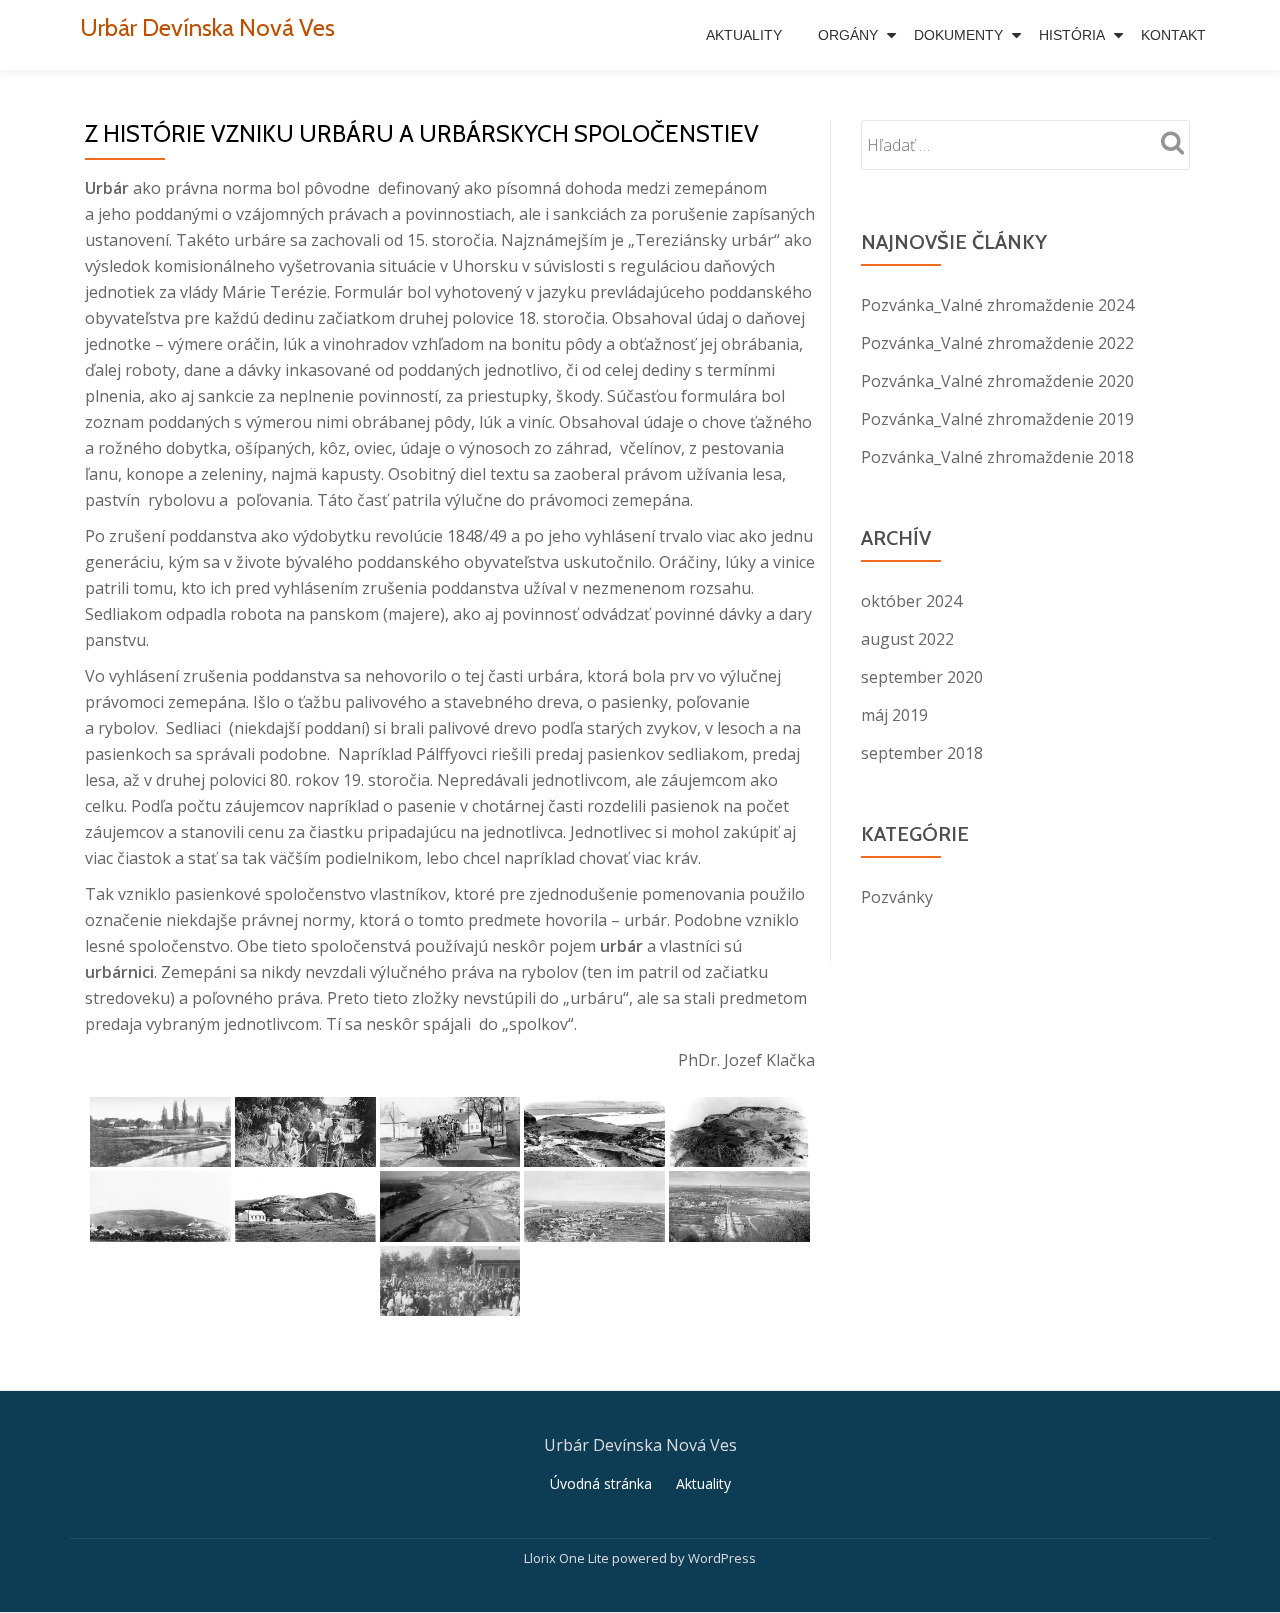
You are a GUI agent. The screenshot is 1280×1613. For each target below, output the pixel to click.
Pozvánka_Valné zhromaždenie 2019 (997, 419)
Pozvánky (897, 897)
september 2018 (922, 753)
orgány (848, 35)
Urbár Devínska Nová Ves (207, 27)
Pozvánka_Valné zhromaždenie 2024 (997, 305)
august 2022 (907, 639)
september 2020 (922, 677)
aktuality (744, 35)
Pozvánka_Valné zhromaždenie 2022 (997, 343)
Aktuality (703, 1483)
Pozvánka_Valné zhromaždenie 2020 (997, 381)
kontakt (1173, 35)
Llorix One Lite (568, 1558)
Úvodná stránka (601, 1483)
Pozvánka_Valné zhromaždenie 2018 (997, 457)
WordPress (722, 1558)
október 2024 (911, 601)
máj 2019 (894, 715)
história (1072, 35)
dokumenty (958, 35)
